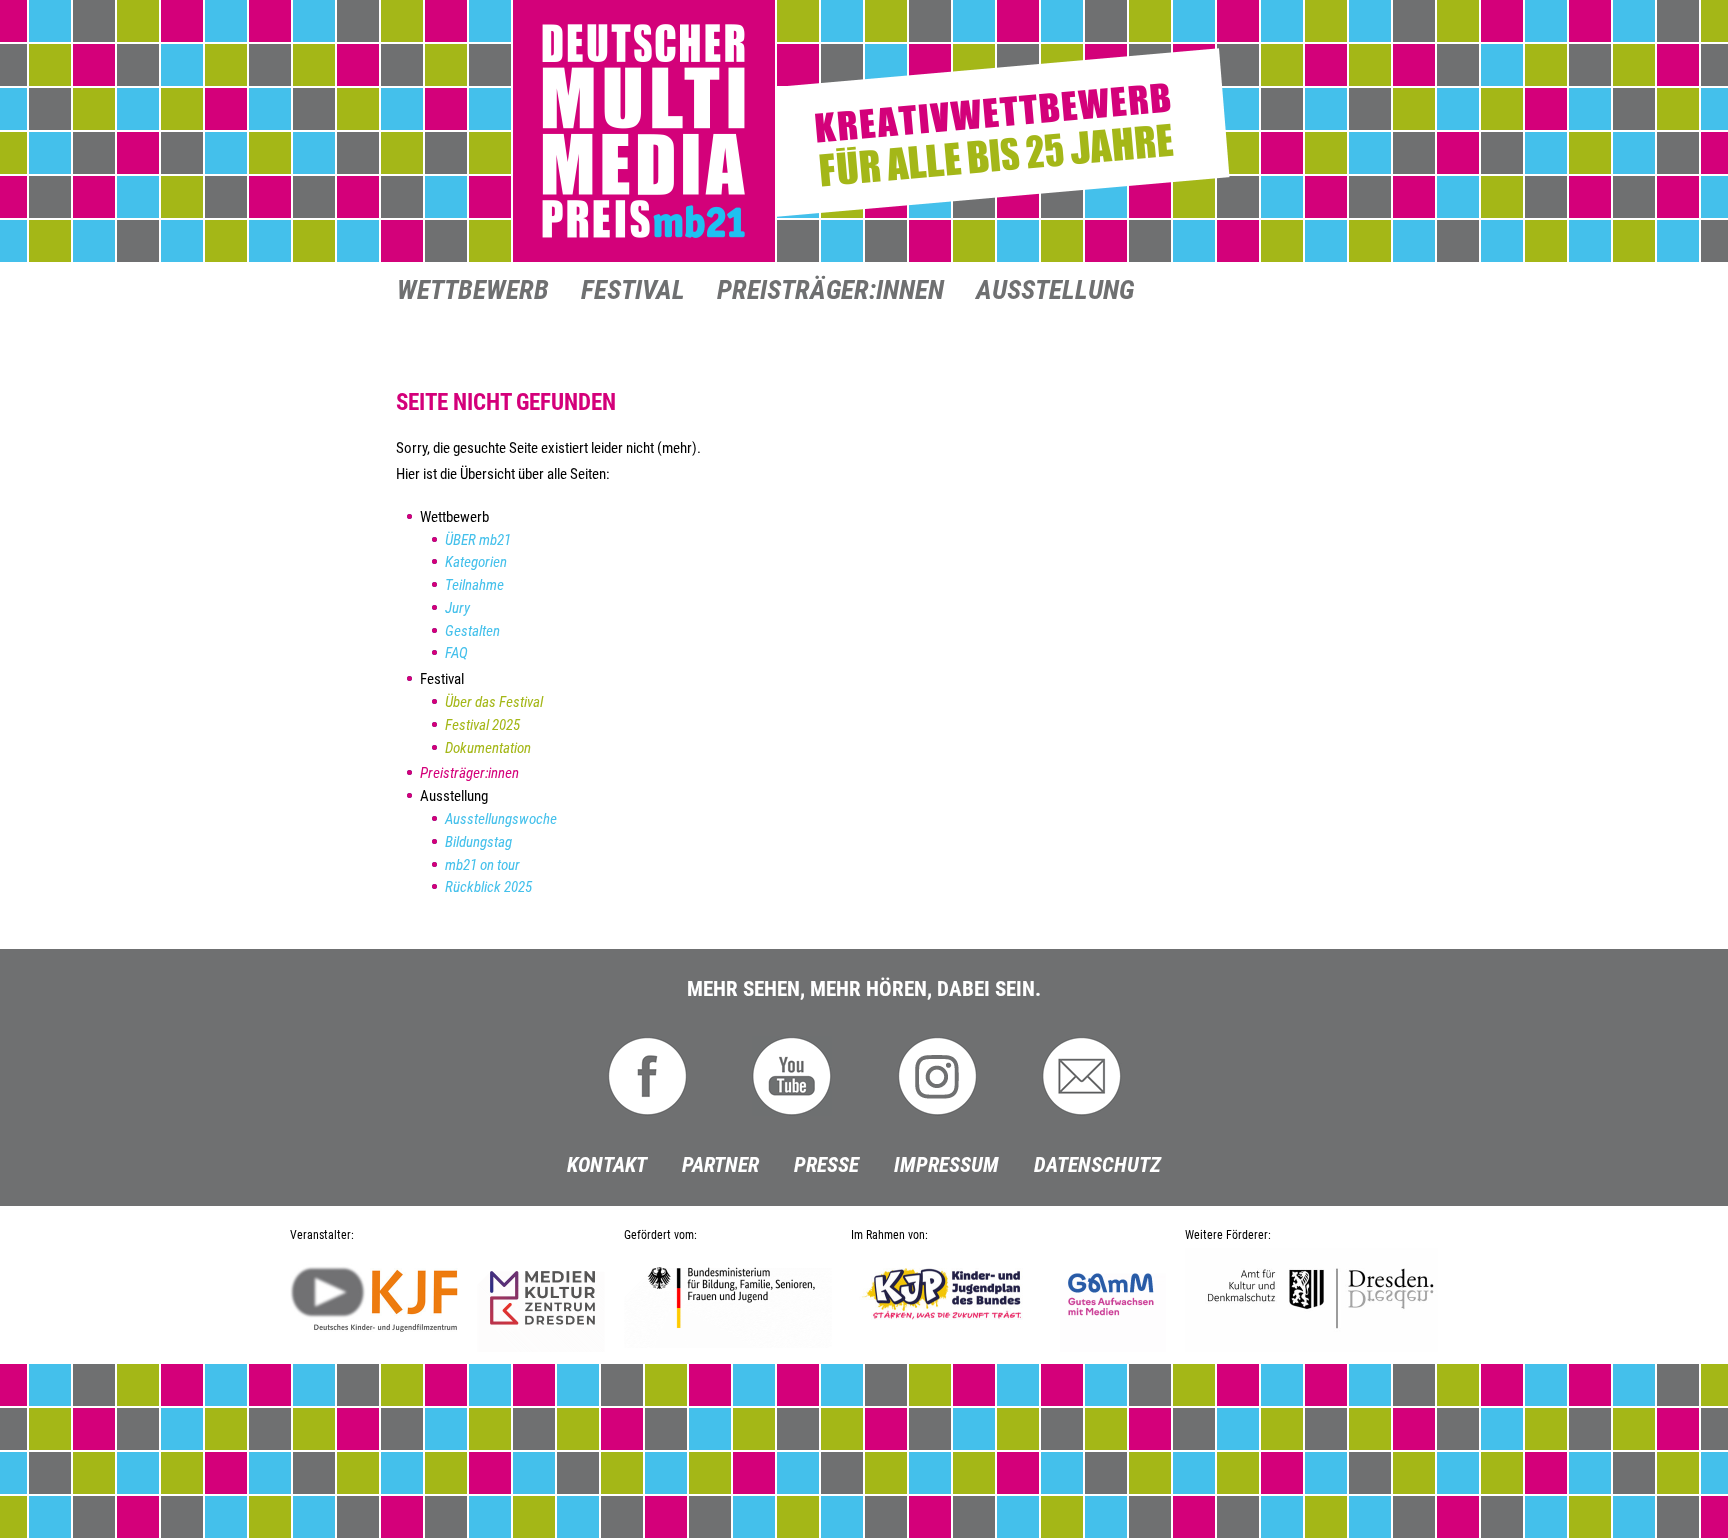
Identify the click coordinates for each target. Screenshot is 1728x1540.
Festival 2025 (482, 725)
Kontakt (607, 1165)
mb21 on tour (482, 865)
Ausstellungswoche (501, 819)
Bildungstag (478, 842)
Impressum (946, 1165)
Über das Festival (494, 702)
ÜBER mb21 (478, 540)
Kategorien (476, 562)
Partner (720, 1165)
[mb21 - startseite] (864, 132)
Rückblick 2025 (488, 887)
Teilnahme (474, 585)
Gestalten (472, 631)
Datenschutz (1097, 1165)
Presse (826, 1165)
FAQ (456, 653)
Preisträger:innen (830, 292)
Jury (457, 608)
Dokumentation (488, 748)
